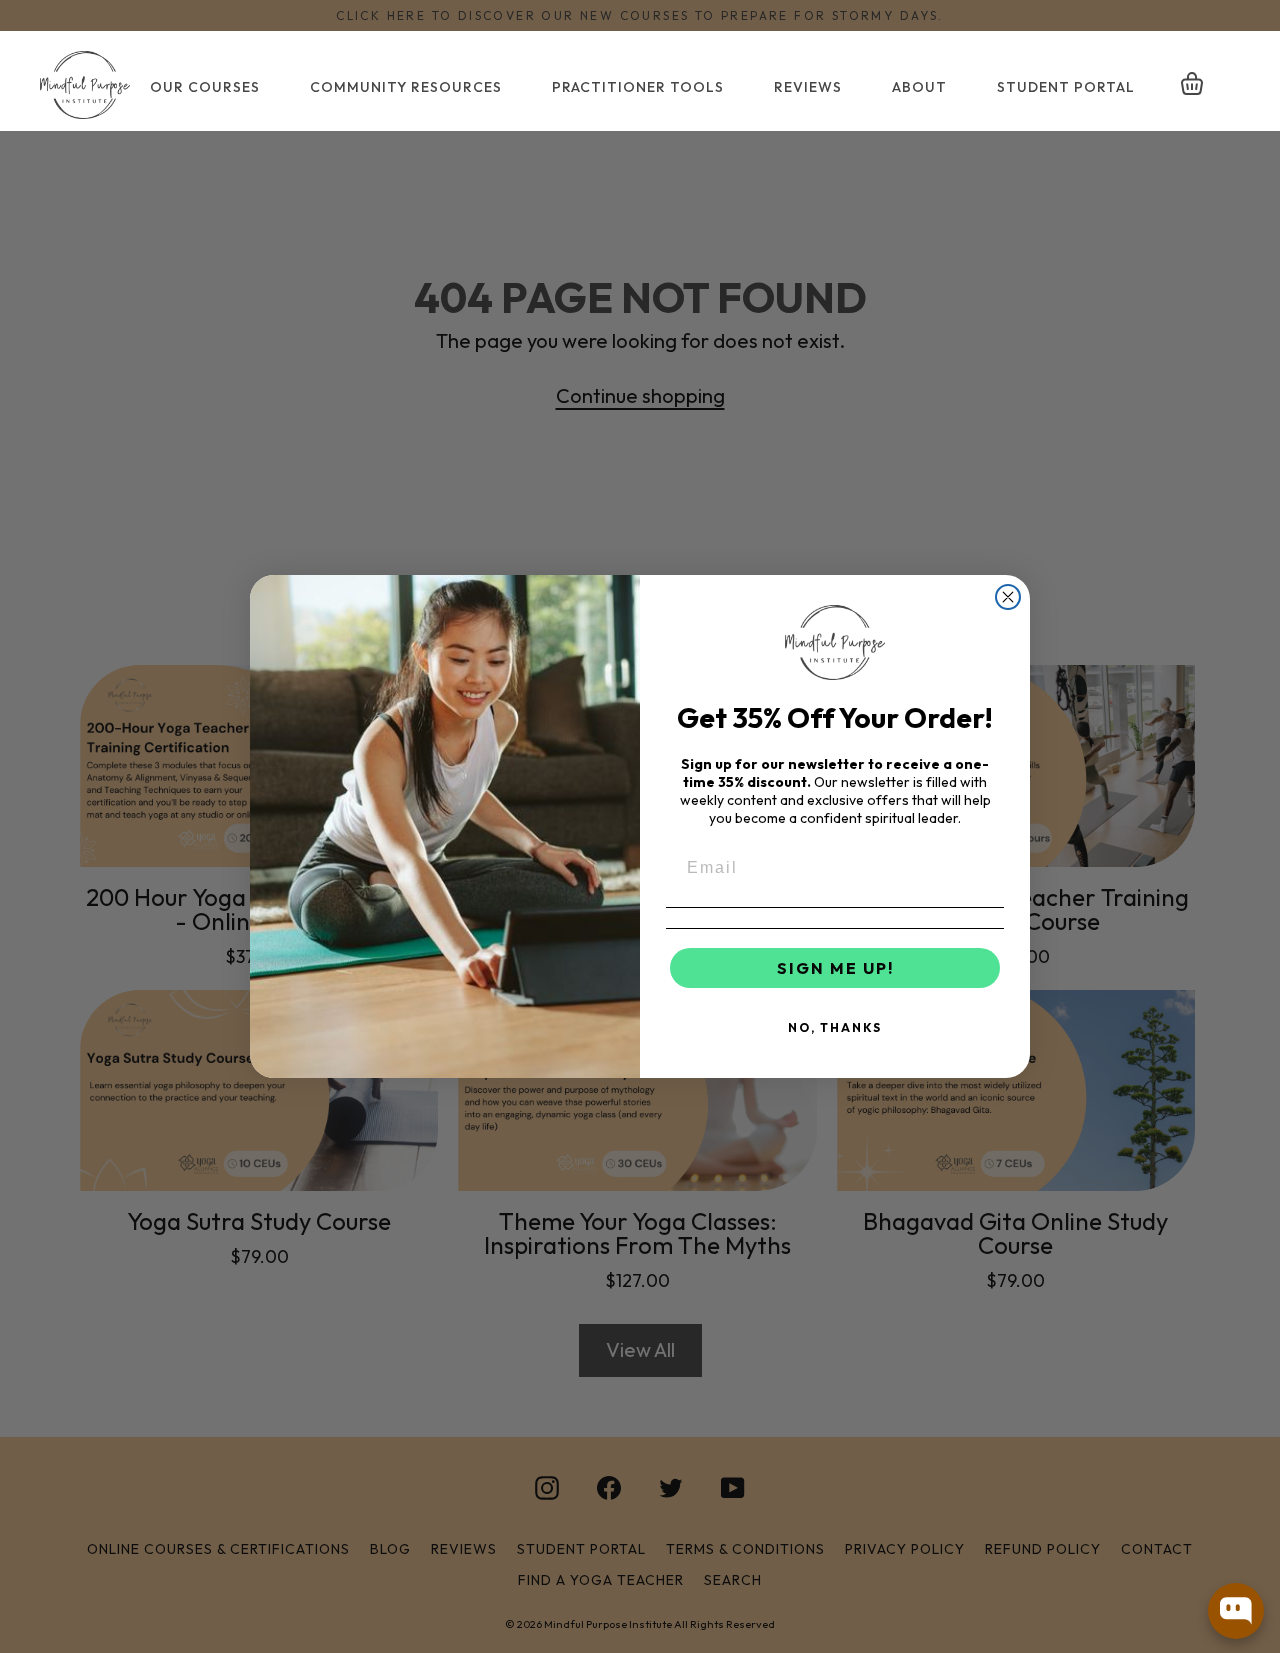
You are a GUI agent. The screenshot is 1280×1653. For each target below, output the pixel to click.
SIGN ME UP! (835, 968)
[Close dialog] (1008, 597)
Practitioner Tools (638, 87)
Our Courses (205, 87)
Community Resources (406, 87)
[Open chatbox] (1236, 1611)
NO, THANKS (835, 1027)
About (919, 87)
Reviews (808, 87)
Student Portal (1066, 87)
